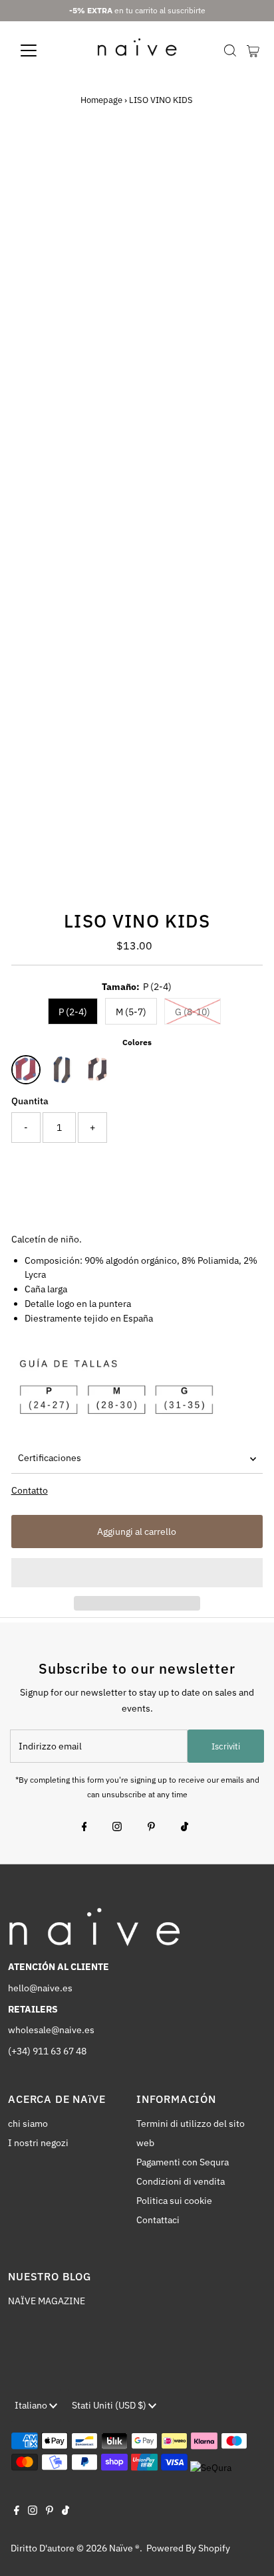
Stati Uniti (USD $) (110, 2405)
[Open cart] (253, 50)
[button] (137, 1573)
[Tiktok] (185, 1828)
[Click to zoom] (241, 162)
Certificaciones (50, 1458)
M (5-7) (131, 1012)
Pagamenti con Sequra (183, 2162)
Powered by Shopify (188, 2548)
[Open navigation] (41, 50)
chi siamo (28, 2124)
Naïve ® (124, 2548)
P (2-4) (73, 1012)
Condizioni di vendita (181, 2181)
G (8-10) (193, 1012)
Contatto (30, 1491)
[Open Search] (230, 50)
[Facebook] (84, 1828)
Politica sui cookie (174, 2201)
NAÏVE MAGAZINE (47, 2301)
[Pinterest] (151, 1828)
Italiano (32, 2405)
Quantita (30, 1101)
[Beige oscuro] (62, 1070)
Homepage (101, 100)
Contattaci (158, 2220)
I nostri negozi (38, 2143)
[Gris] (98, 1070)
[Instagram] (117, 1828)
